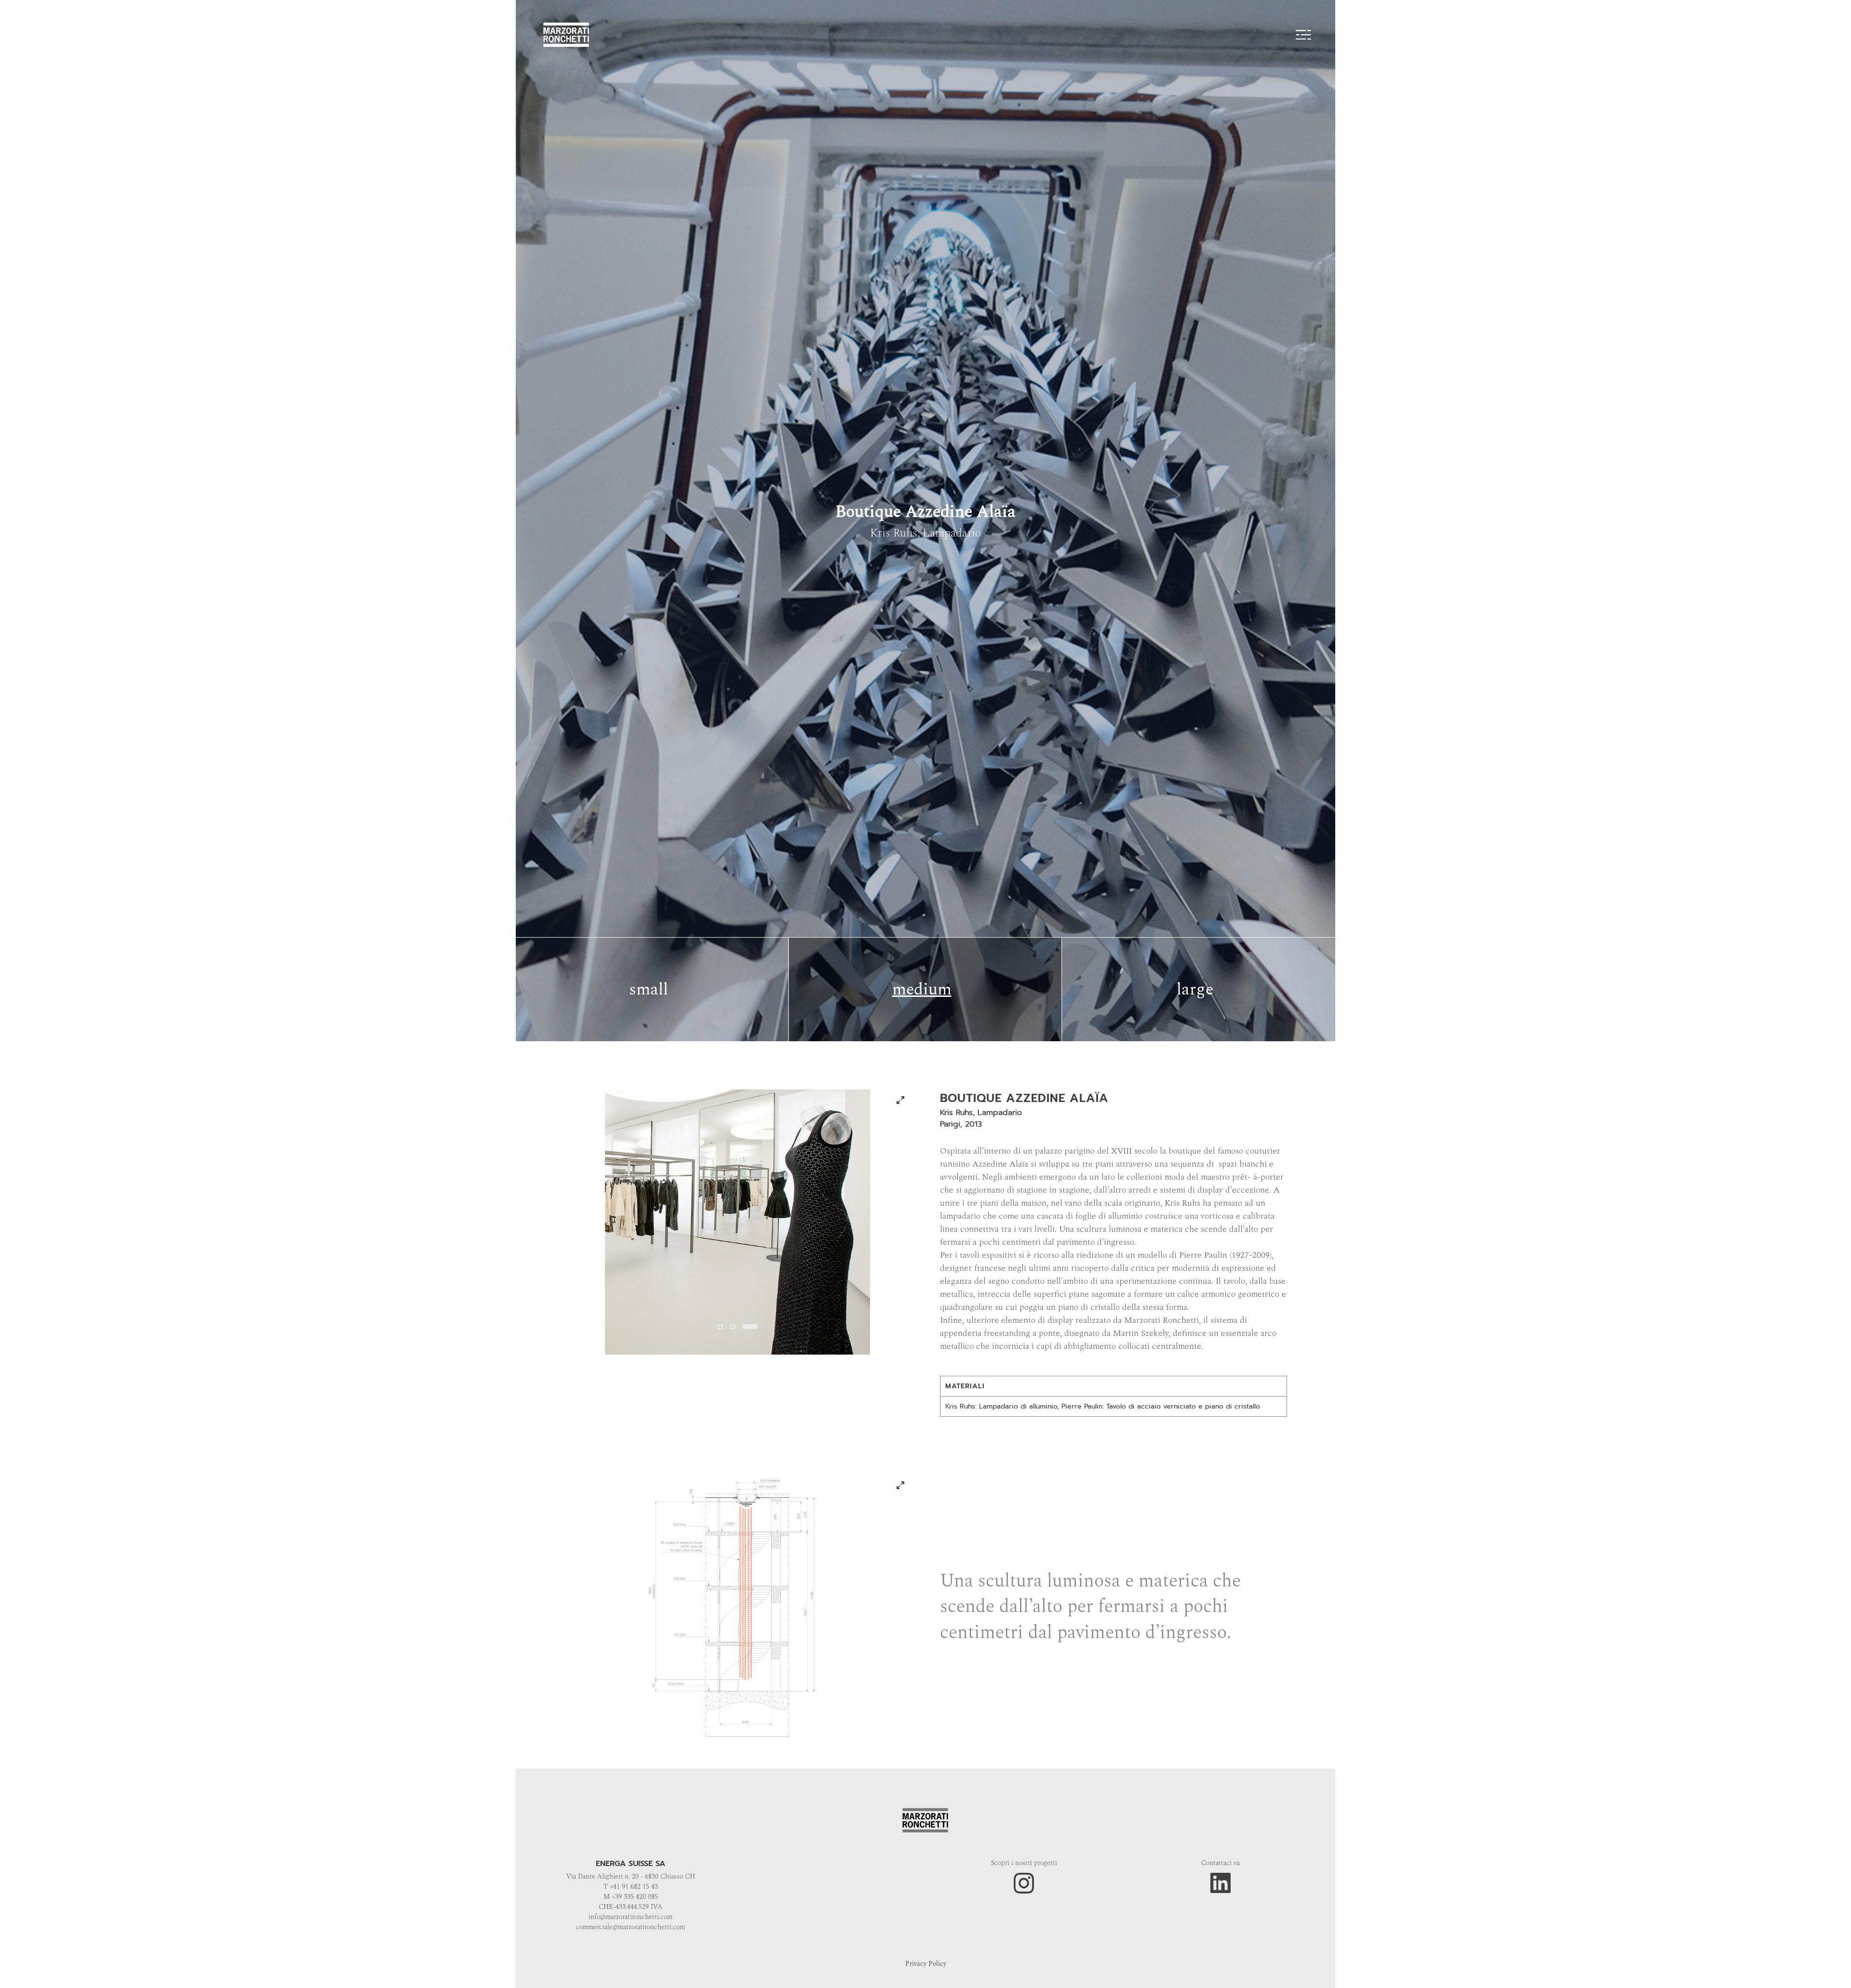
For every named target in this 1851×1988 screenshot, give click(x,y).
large (1195, 990)
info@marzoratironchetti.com (630, 1917)
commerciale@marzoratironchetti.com (630, 1927)
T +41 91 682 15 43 (631, 1887)
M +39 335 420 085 (631, 1897)
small (649, 990)
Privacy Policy (926, 1964)
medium (922, 990)
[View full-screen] (900, 1100)
